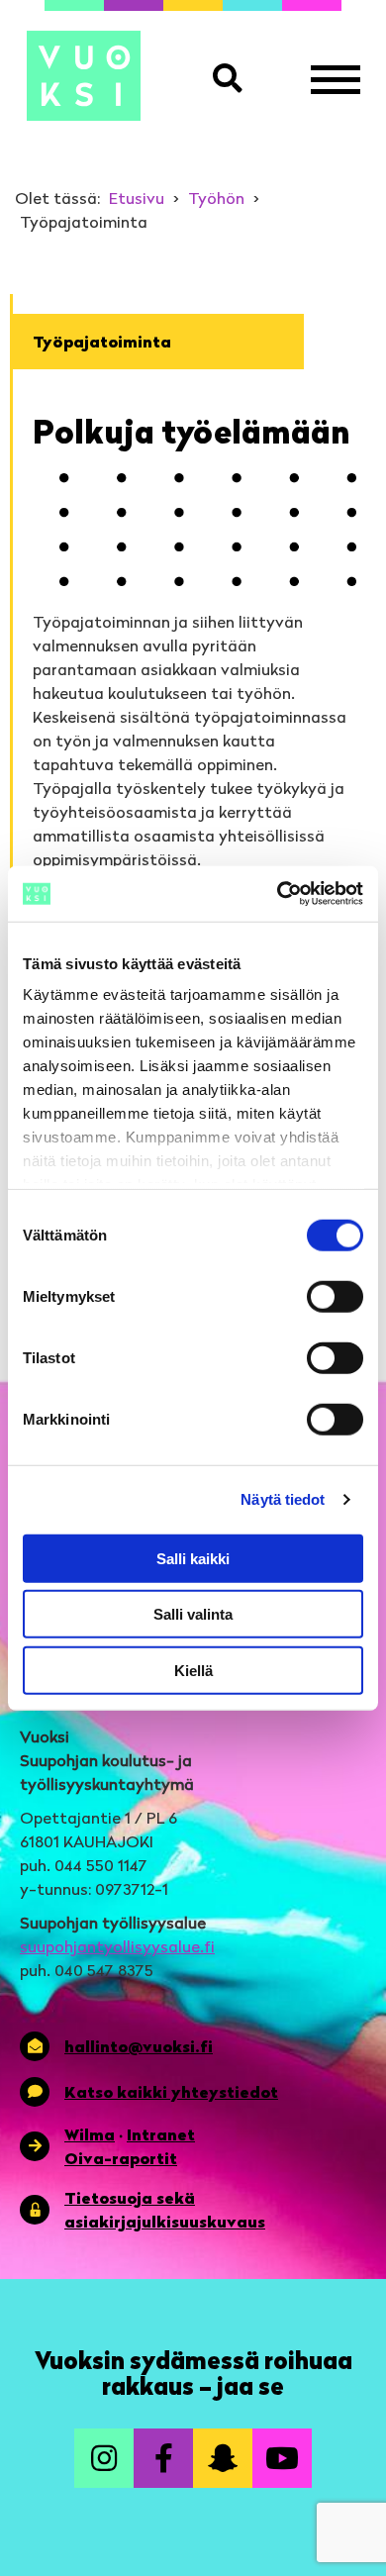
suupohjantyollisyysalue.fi (117, 1946)
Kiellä (193, 1670)
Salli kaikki (193, 1558)
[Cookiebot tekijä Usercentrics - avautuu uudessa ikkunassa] (278, 894)
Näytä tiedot (283, 1499)
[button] (232, 79)
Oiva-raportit (121, 2158)
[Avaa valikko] (336, 79)
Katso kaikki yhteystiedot (171, 2092)
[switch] (335, 1296)
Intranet (161, 2134)
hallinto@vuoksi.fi (139, 2046)
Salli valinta (193, 1614)
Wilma (90, 2134)
